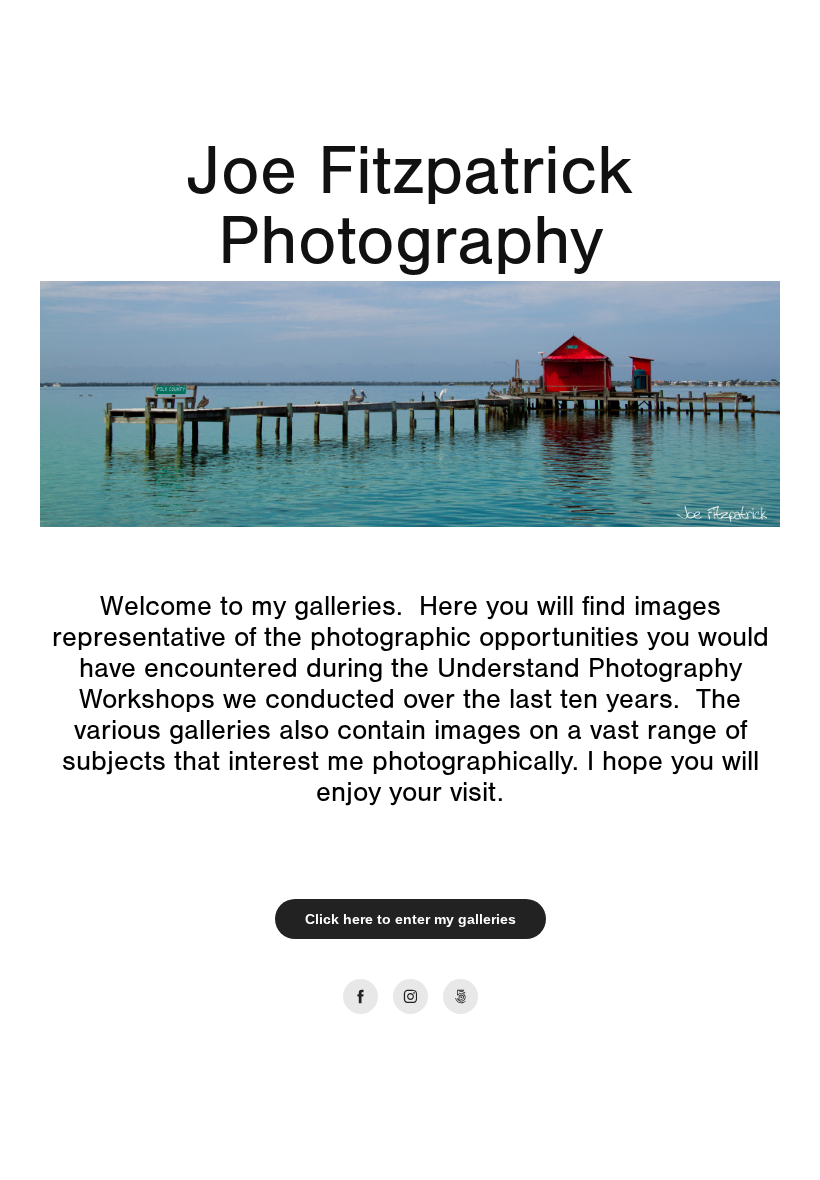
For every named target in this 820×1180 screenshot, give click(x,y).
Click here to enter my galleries (410, 919)
